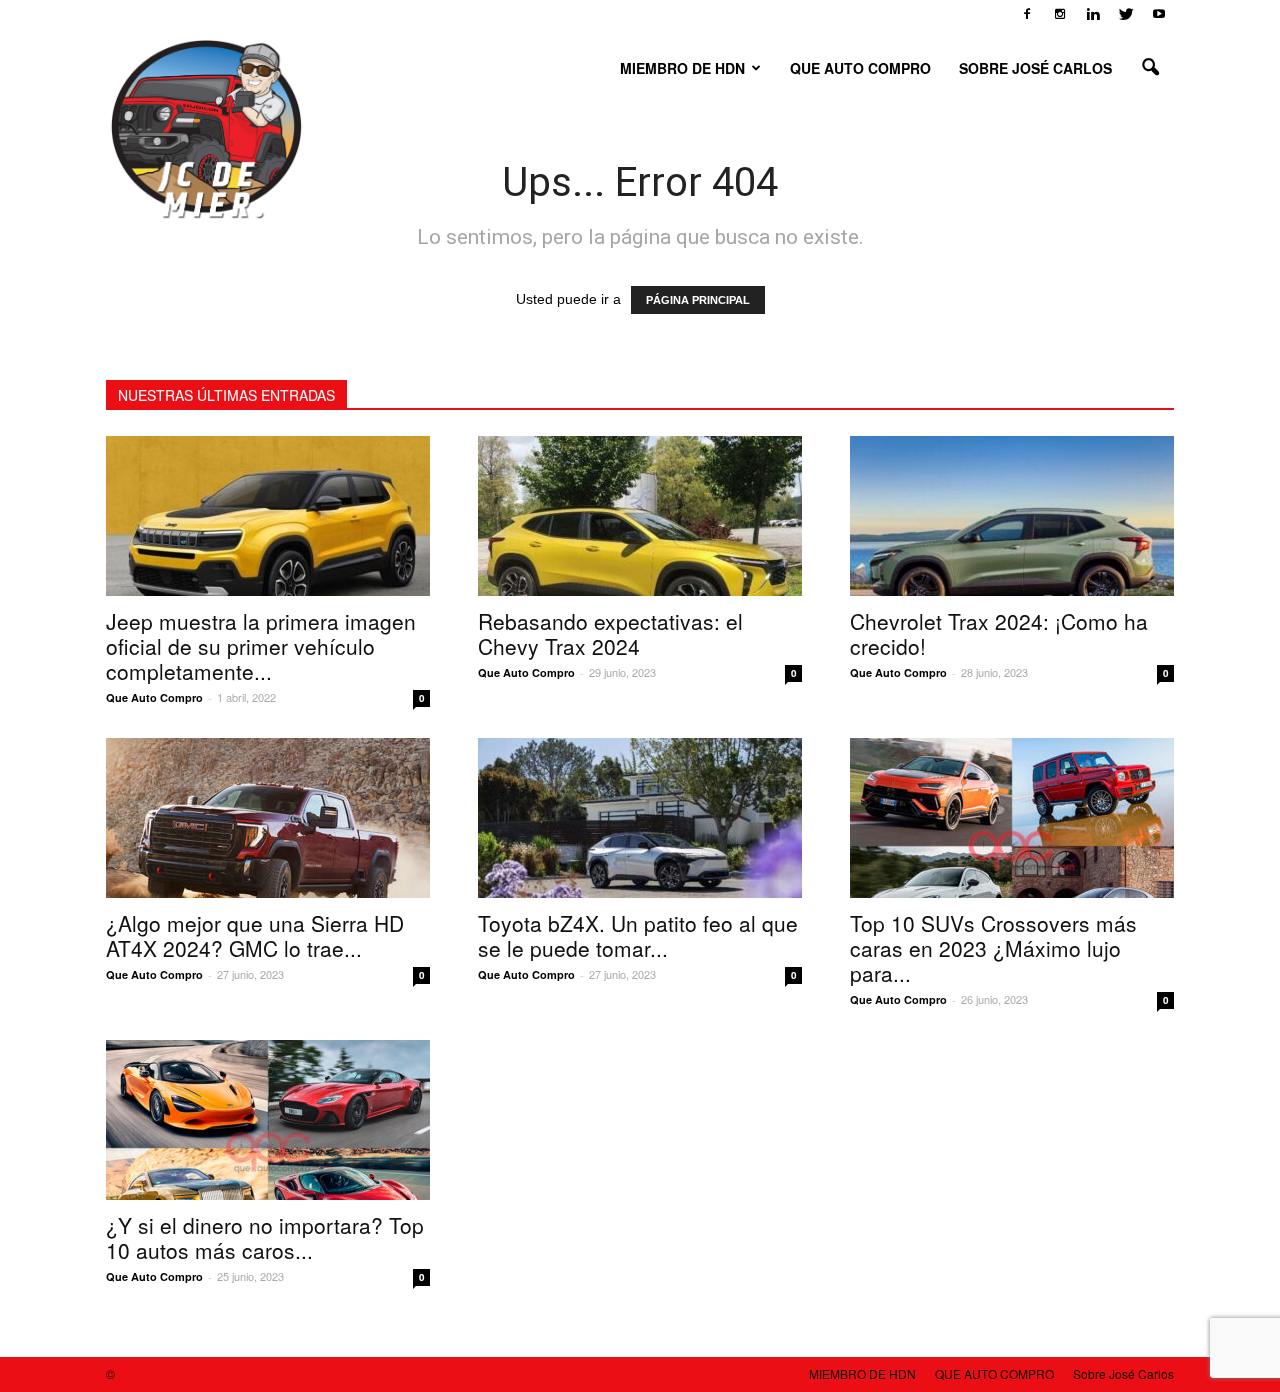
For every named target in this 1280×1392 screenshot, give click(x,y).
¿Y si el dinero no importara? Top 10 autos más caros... (265, 1237)
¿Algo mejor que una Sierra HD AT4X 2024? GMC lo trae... (255, 935)
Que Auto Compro (154, 697)
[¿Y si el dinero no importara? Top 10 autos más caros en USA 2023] (268, 1120)
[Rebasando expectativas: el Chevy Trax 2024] (640, 516)
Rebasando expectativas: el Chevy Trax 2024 (610, 633)
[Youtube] (1159, 14)
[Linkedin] (1093, 14)
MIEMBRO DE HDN (682, 68)
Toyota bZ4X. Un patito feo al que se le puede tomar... (638, 935)
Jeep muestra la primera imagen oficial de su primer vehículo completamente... (261, 646)
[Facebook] (1027, 14)
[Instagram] (1060, 14)
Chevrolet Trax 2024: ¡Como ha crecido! (999, 633)
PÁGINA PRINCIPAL (698, 300)
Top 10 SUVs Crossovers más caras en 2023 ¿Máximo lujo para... (993, 948)
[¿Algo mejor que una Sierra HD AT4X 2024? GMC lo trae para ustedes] (268, 818)
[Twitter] (1126, 14)
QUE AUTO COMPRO (860, 68)
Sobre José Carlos (1035, 68)
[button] (1150, 68)
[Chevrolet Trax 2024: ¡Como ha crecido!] (1012, 516)
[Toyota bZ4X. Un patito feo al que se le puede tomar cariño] (640, 818)
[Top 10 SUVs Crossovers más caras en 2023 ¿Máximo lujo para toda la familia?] (1012, 818)
